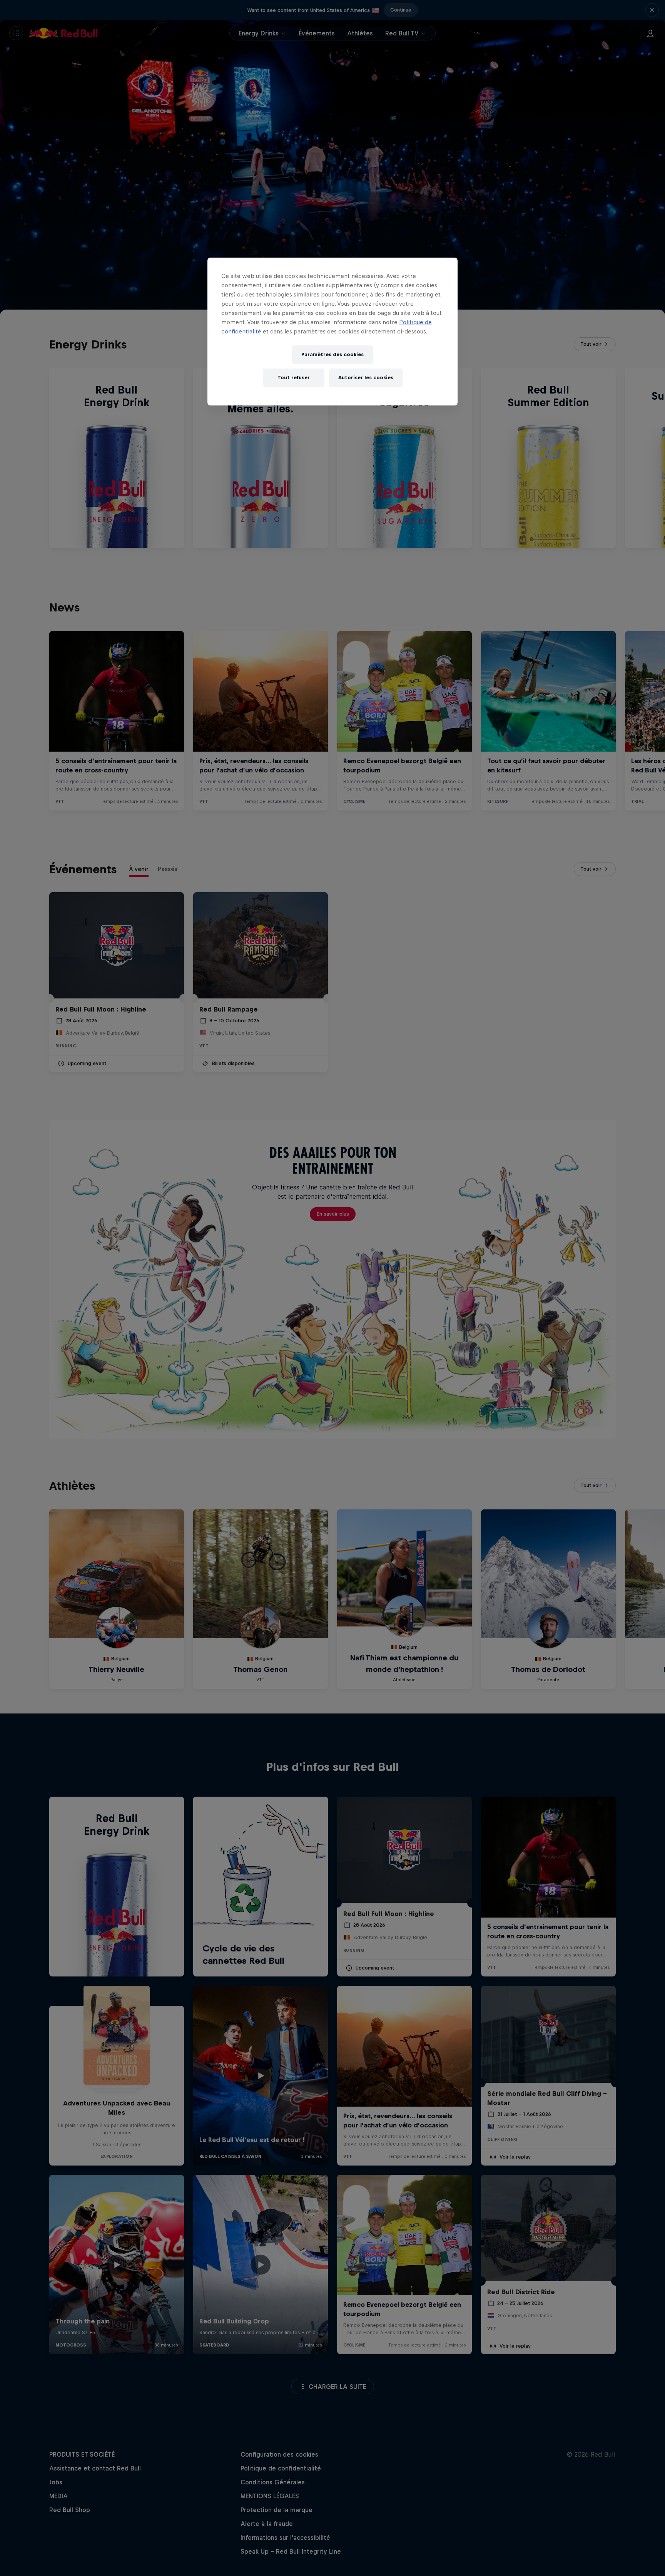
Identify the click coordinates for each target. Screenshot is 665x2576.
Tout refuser (294, 378)
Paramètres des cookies (332, 354)
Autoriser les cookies (366, 378)
